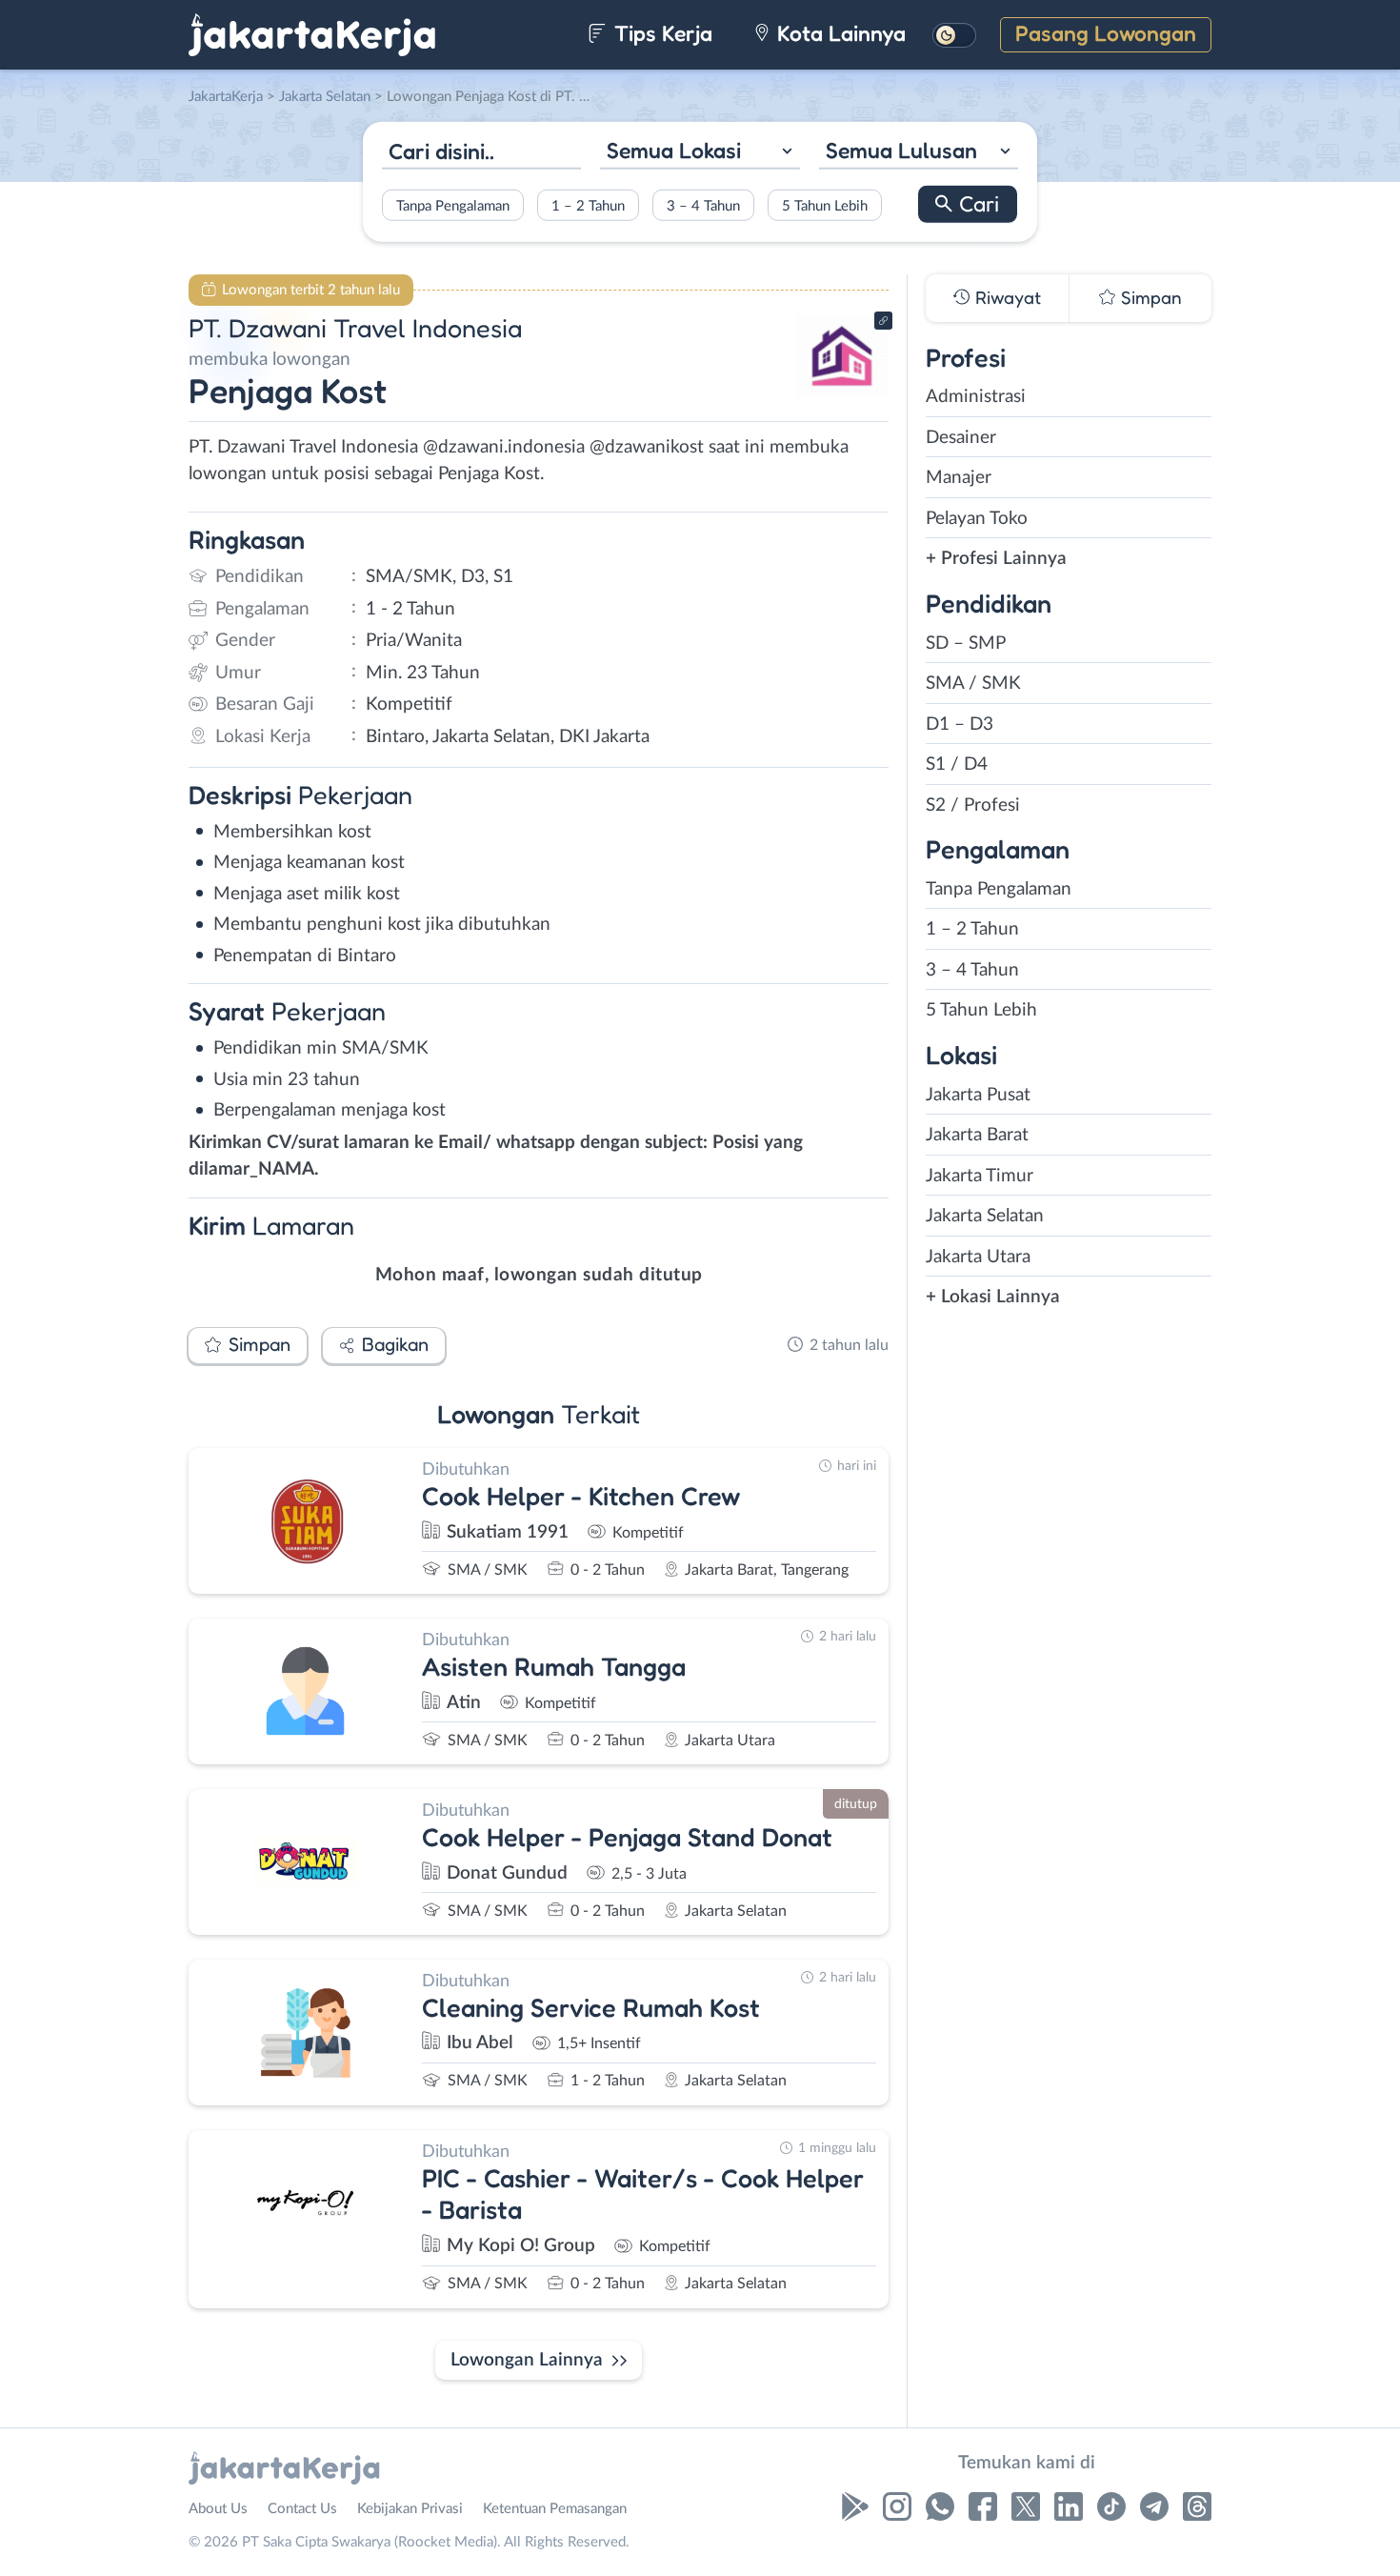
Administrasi (976, 397)
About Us (218, 2509)
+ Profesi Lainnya (996, 559)
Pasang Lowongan (1106, 33)
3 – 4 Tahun (703, 205)
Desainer (961, 438)
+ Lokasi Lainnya (993, 1297)
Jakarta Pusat (978, 1095)
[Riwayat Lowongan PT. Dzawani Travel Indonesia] (842, 391)
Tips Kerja (660, 33)
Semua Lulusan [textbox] (901, 150)
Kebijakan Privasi (410, 2509)
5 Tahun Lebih (825, 205)
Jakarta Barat (977, 1135)
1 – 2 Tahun (588, 205)
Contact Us (302, 2509)
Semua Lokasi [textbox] (674, 150)
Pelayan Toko (977, 519)
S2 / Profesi (973, 805)
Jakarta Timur (980, 1176)
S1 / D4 (957, 765)
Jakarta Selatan (985, 1216)
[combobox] (700, 153)
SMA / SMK (973, 684)
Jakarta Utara (978, 1257)
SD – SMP (966, 644)
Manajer (959, 478)
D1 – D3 (960, 724)
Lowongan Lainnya (527, 2360)
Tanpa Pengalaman (453, 205)
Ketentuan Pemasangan (555, 2509)
